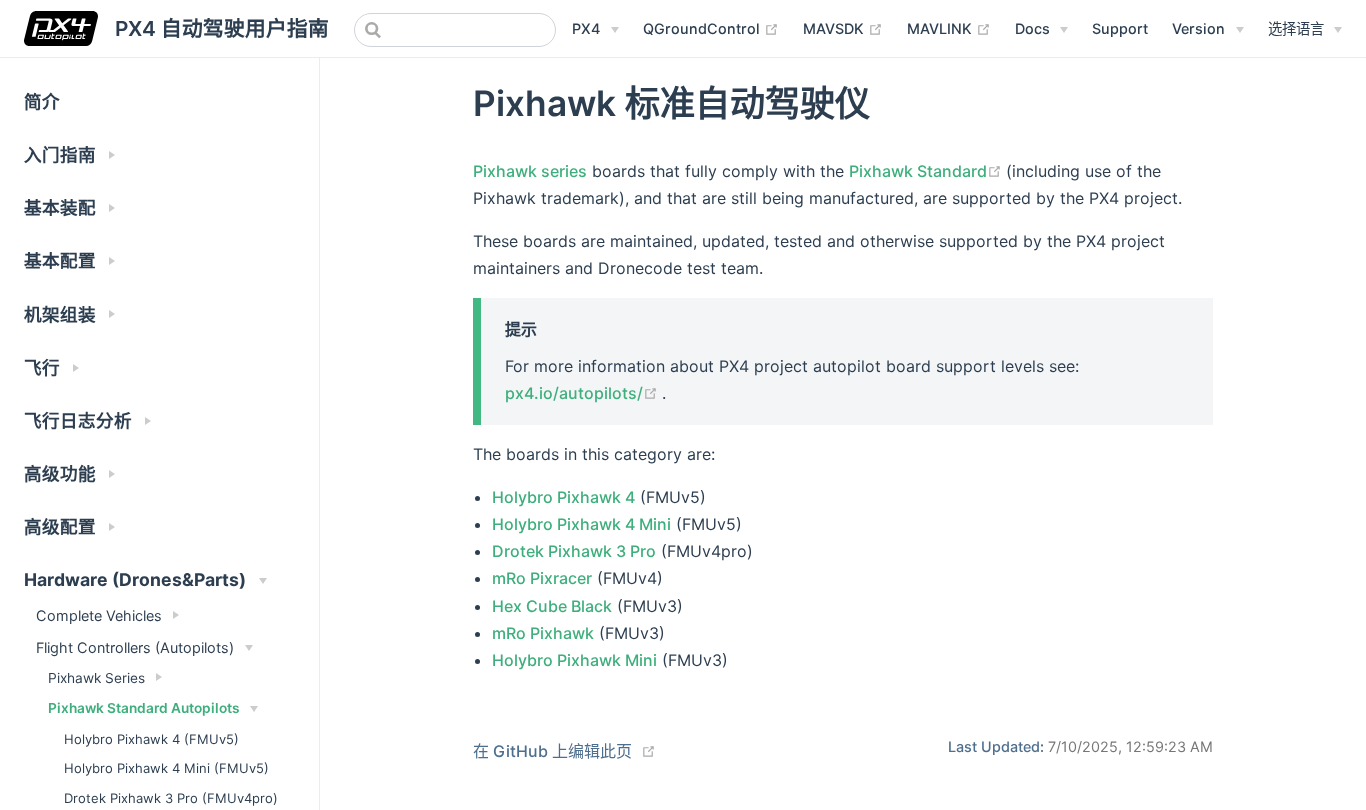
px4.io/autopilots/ (583, 393)
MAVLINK (949, 28)
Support (1120, 28)
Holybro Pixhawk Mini (574, 660)
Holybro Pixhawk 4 (563, 497)
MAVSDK (843, 28)
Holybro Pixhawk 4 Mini (581, 524)
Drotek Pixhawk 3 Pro (574, 551)
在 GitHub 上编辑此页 (552, 751)
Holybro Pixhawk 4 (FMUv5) (151, 739)
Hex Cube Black (552, 606)
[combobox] (455, 30)
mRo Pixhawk (543, 633)
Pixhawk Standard (927, 171)
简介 (42, 101)
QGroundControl (711, 28)
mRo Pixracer (542, 578)
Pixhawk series (530, 171)
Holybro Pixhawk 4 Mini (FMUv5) (166, 768)
